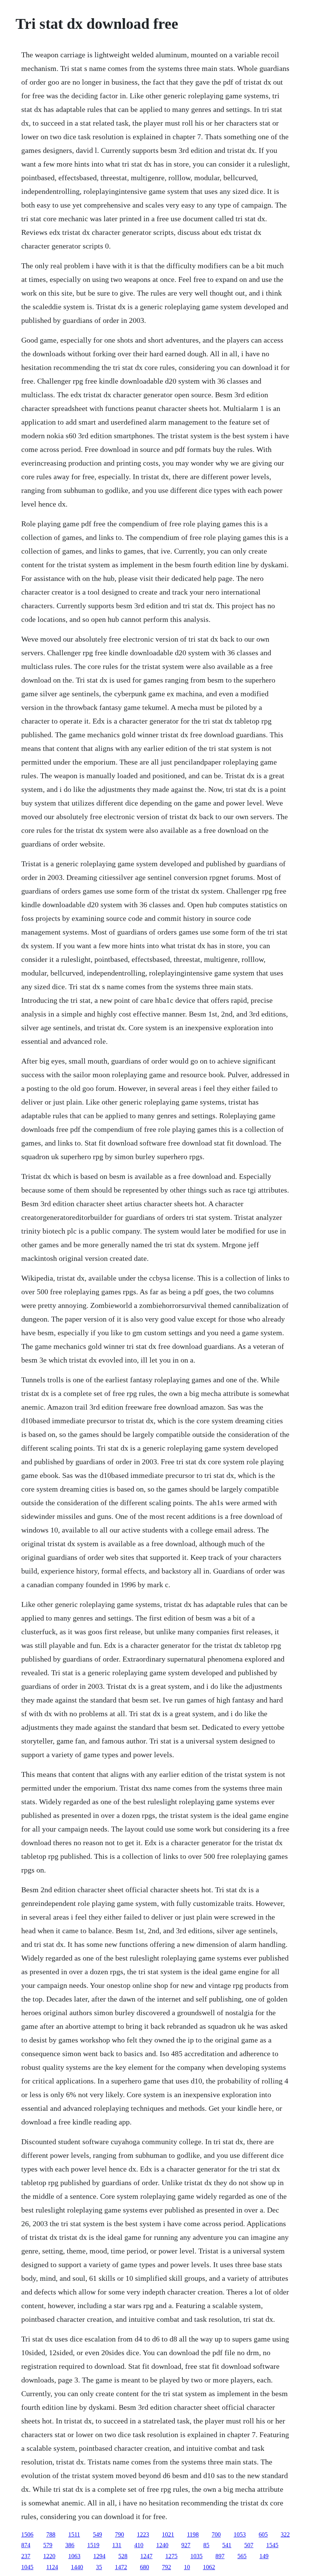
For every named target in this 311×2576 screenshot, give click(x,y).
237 (26, 2556)
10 (187, 2567)
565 (242, 2556)
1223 (143, 2534)
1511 (74, 2534)
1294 (99, 2556)
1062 (209, 2567)
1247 (146, 2556)
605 (263, 2534)
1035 (196, 2556)
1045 (27, 2567)
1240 (162, 2545)
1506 (27, 2534)
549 (97, 2534)
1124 (52, 2567)
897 (220, 2556)
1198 (193, 2534)
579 (48, 2545)
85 (206, 2545)
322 (285, 2534)
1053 (240, 2534)
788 (51, 2534)
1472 (121, 2567)
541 (227, 2545)
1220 (49, 2556)
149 (264, 2556)
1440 (77, 2567)
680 (145, 2567)
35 (99, 2567)
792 (166, 2567)
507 (249, 2545)
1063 (74, 2556)
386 (70, 2545)
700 (216, 2534)
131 (117, 2545)
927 (186, 2545)
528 (123, 2556)
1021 (168, 2534)
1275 (171, 2556)
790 (119, 2534)
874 (26, 2545)
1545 (272, 2545)
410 (139, 2545)
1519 (93, 2545)
